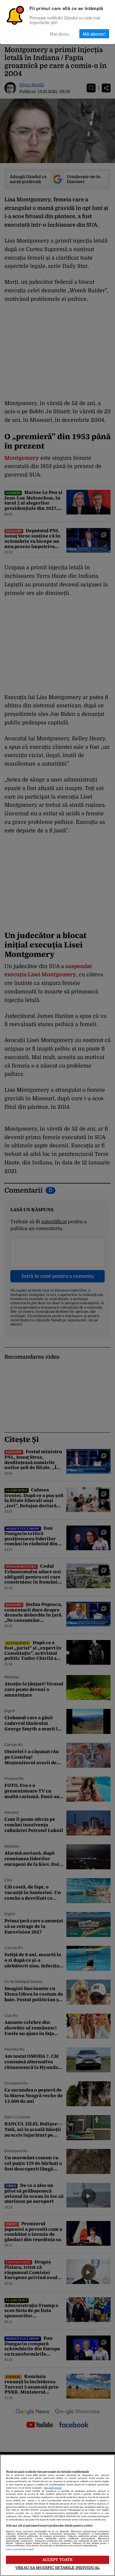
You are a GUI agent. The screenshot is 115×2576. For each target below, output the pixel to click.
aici (107, 2507)
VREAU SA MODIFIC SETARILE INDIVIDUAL (57, 2568)
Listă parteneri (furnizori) (20, 2550)
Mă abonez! (94, 34)
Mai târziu (59, 34)
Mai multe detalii (53, 2488)
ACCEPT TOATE (58, 2560)
